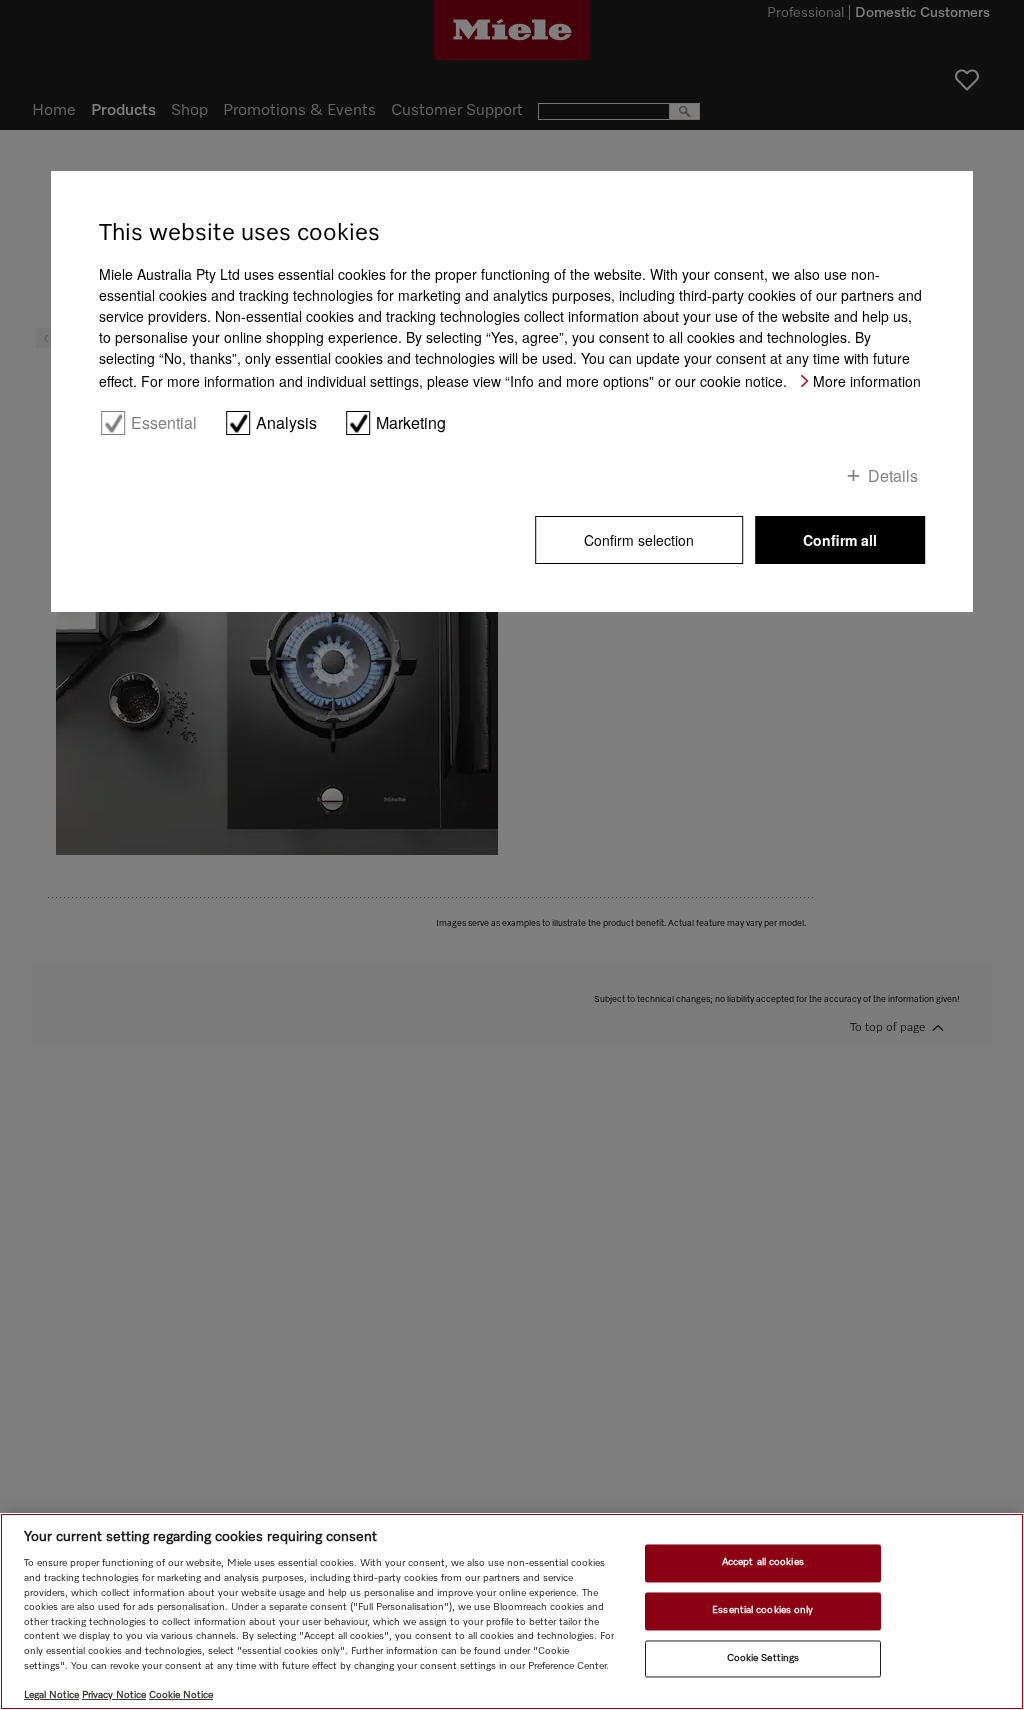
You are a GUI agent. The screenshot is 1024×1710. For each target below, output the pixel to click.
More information (867, 381)
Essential (164, 423)
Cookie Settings (763, 1658)
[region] (512, 1611)
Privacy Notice (114, 1695)
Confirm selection (639, 540)
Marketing (411, 423)
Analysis (286, 423)
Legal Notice (51, 1695)
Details (893, 475)
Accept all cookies (763, 1563)
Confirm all (840, 540)
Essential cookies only (762, 1610)
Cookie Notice (181, 1695)
